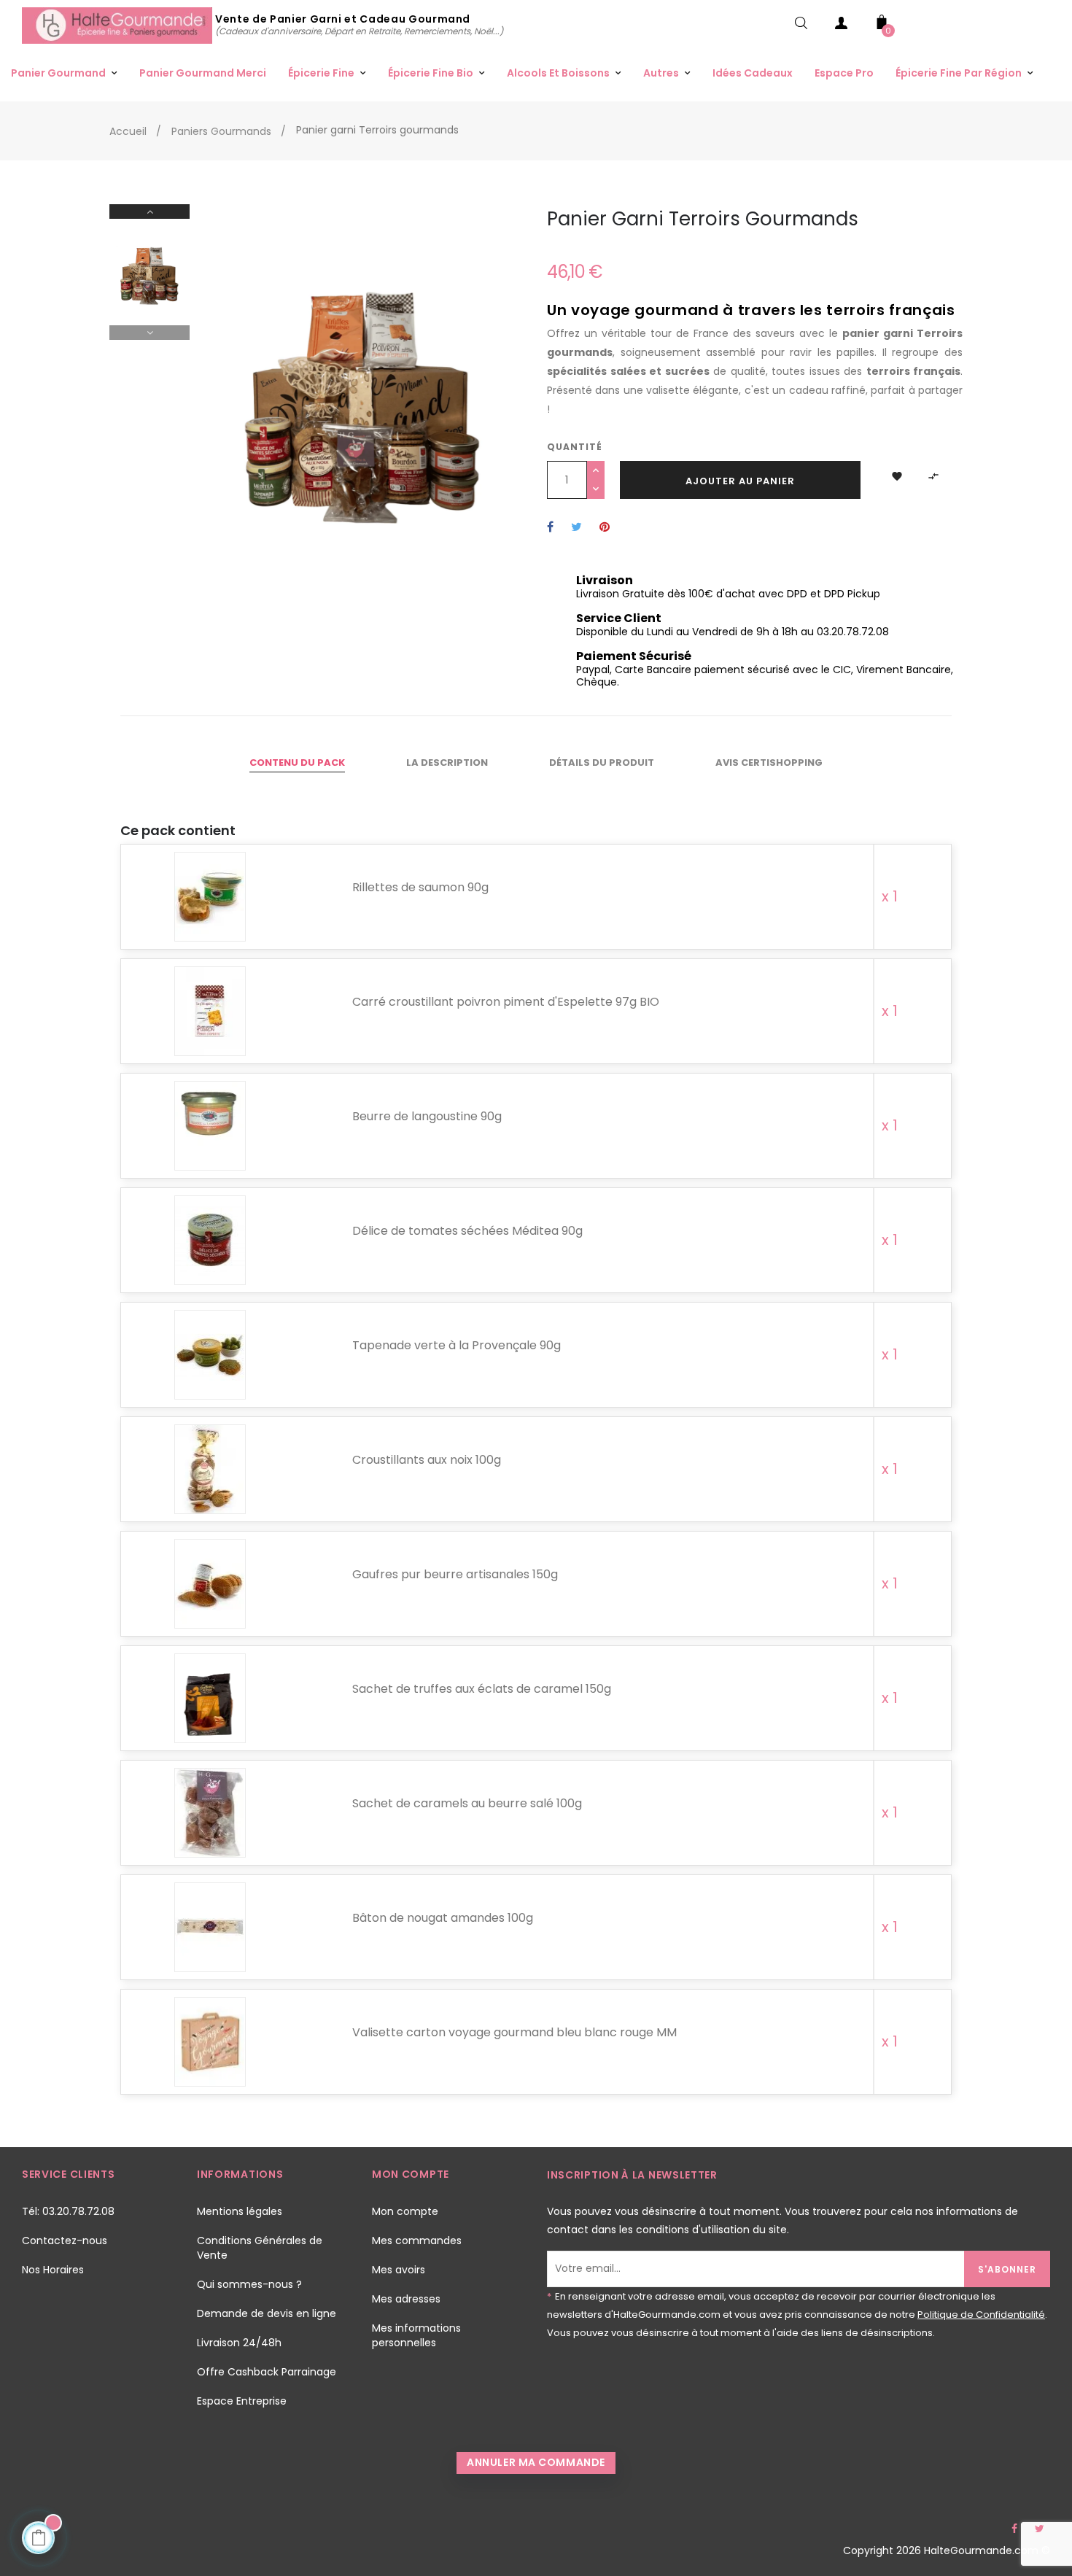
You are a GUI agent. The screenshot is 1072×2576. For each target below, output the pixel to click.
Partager (550, 528)
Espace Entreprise (242, 2401)
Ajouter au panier (740, 481)
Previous (149, 333)
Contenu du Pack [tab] (297, 763)
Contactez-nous (65, 2241)
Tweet (576, 528)
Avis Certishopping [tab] (769, 763)
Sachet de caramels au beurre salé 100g (467, 1803)
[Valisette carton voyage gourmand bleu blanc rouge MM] (210, 2042)
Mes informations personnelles (416, 2335)
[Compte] (842, 26)
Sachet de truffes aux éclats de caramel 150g (482, 1689)
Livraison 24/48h (239, 2343)
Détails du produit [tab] (602, 763)
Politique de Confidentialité (981, 2315)
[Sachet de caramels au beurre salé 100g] (210, 1813)
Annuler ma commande (536, 2462)
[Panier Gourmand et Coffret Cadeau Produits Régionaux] (119, 25)
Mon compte (405, 2211)
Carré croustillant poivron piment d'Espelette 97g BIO (506, 1002)
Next (149, 212)
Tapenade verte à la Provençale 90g (457, 1345)
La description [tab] (447, 763)
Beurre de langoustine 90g (427, 1116)
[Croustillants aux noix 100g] (210, 1470)
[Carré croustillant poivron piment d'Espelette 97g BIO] (210, 1012)
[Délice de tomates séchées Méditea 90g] (210, 1241)
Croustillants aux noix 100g (427, 1460)
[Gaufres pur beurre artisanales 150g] (210, 1584)
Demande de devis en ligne (267, 2313)
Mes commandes (417, 2241)
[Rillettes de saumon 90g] (210, 897)
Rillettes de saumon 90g (420, 887)
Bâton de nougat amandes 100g (443, 1918)
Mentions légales (240, 2211)
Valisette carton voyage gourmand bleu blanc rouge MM (514, 2032)
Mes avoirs (399, 2270)
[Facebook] (1014, 2529)
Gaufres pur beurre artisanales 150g (455, 1574)
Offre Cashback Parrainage (267, 2372)
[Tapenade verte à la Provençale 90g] (210, 1355)
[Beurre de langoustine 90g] (210, 1126)
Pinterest (605, 528)
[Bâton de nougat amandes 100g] (210, 1928)
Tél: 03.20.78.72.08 (68, 2211)
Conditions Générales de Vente (260, 2248)
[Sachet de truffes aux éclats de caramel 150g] (210, 1699)
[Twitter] (1039, 2529)
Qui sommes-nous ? (249, 2284)
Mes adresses (406, 2299)
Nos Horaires (53, 2270)
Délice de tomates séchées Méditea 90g (467, 1231)
